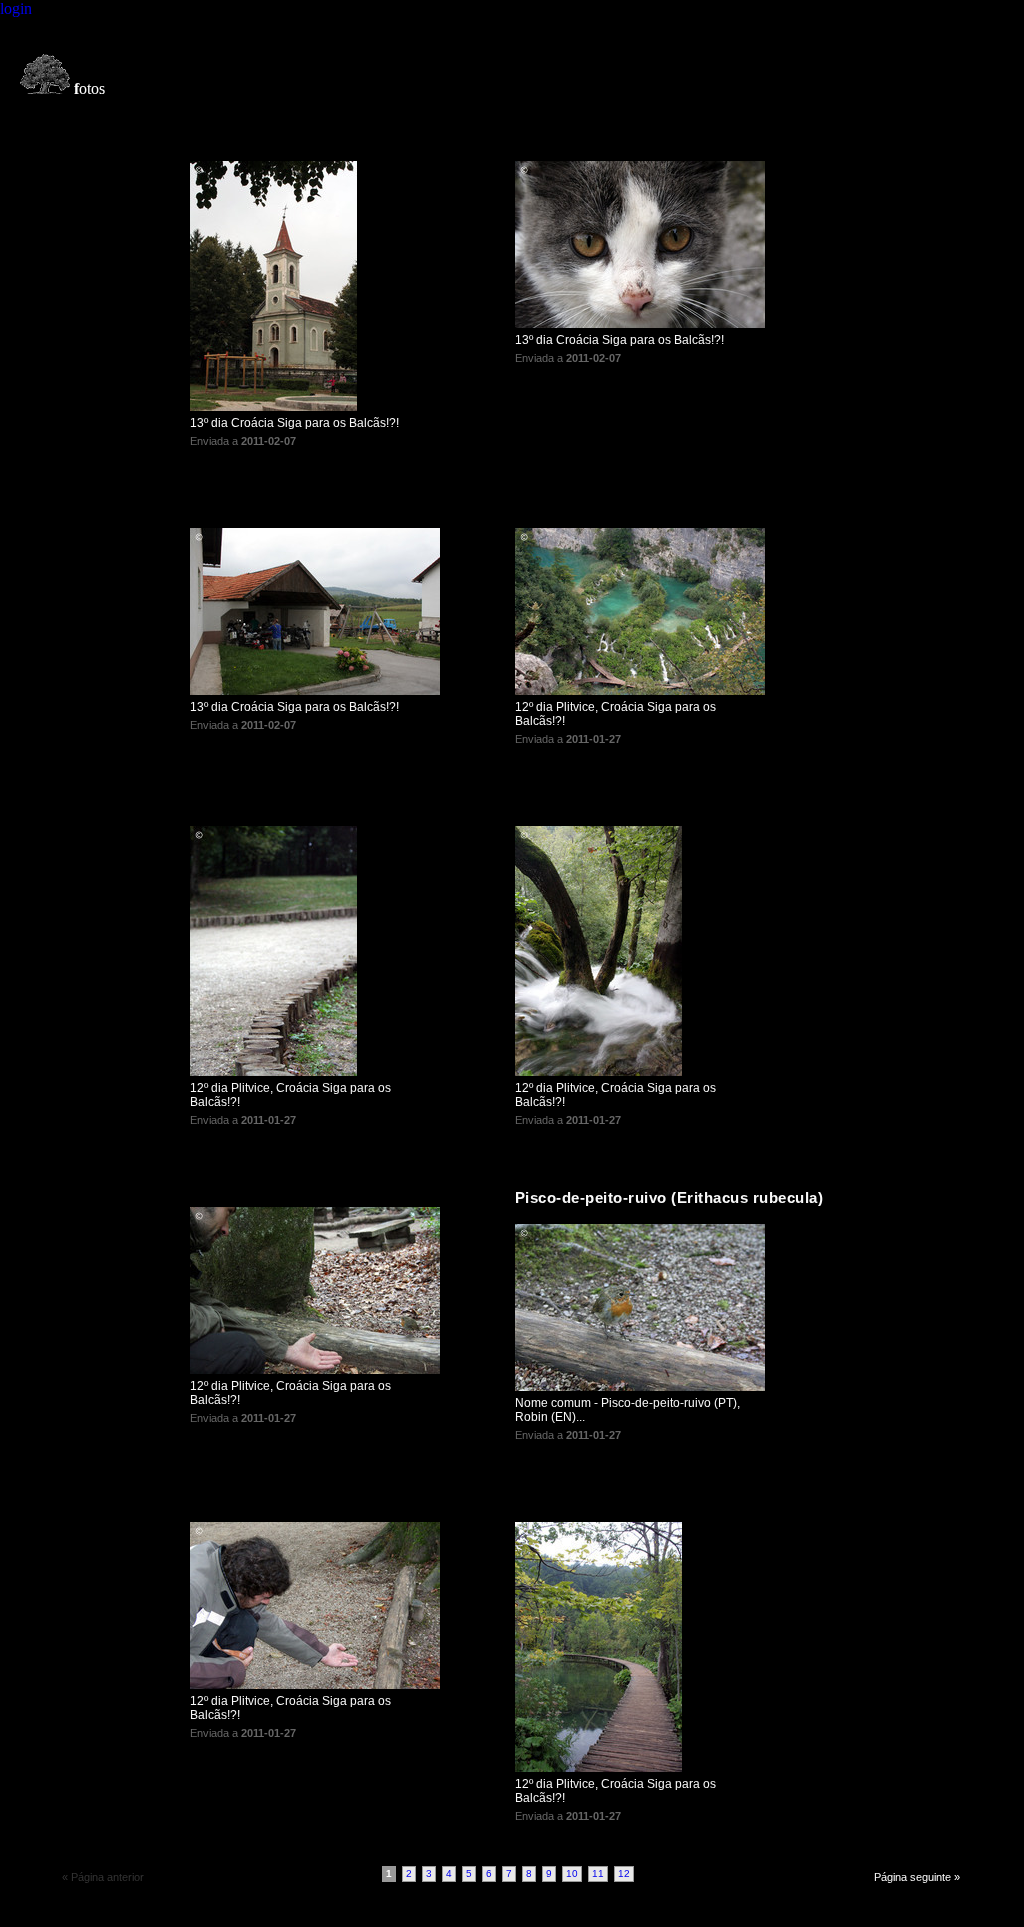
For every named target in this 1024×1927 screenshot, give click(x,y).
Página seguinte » (917, 1877)
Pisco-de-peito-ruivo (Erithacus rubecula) (669, 1197)
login (16, 8)
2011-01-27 (593, 739)
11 (598, 1873)
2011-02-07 (268, 441)
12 (624, 1873)
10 (572, 1873)
